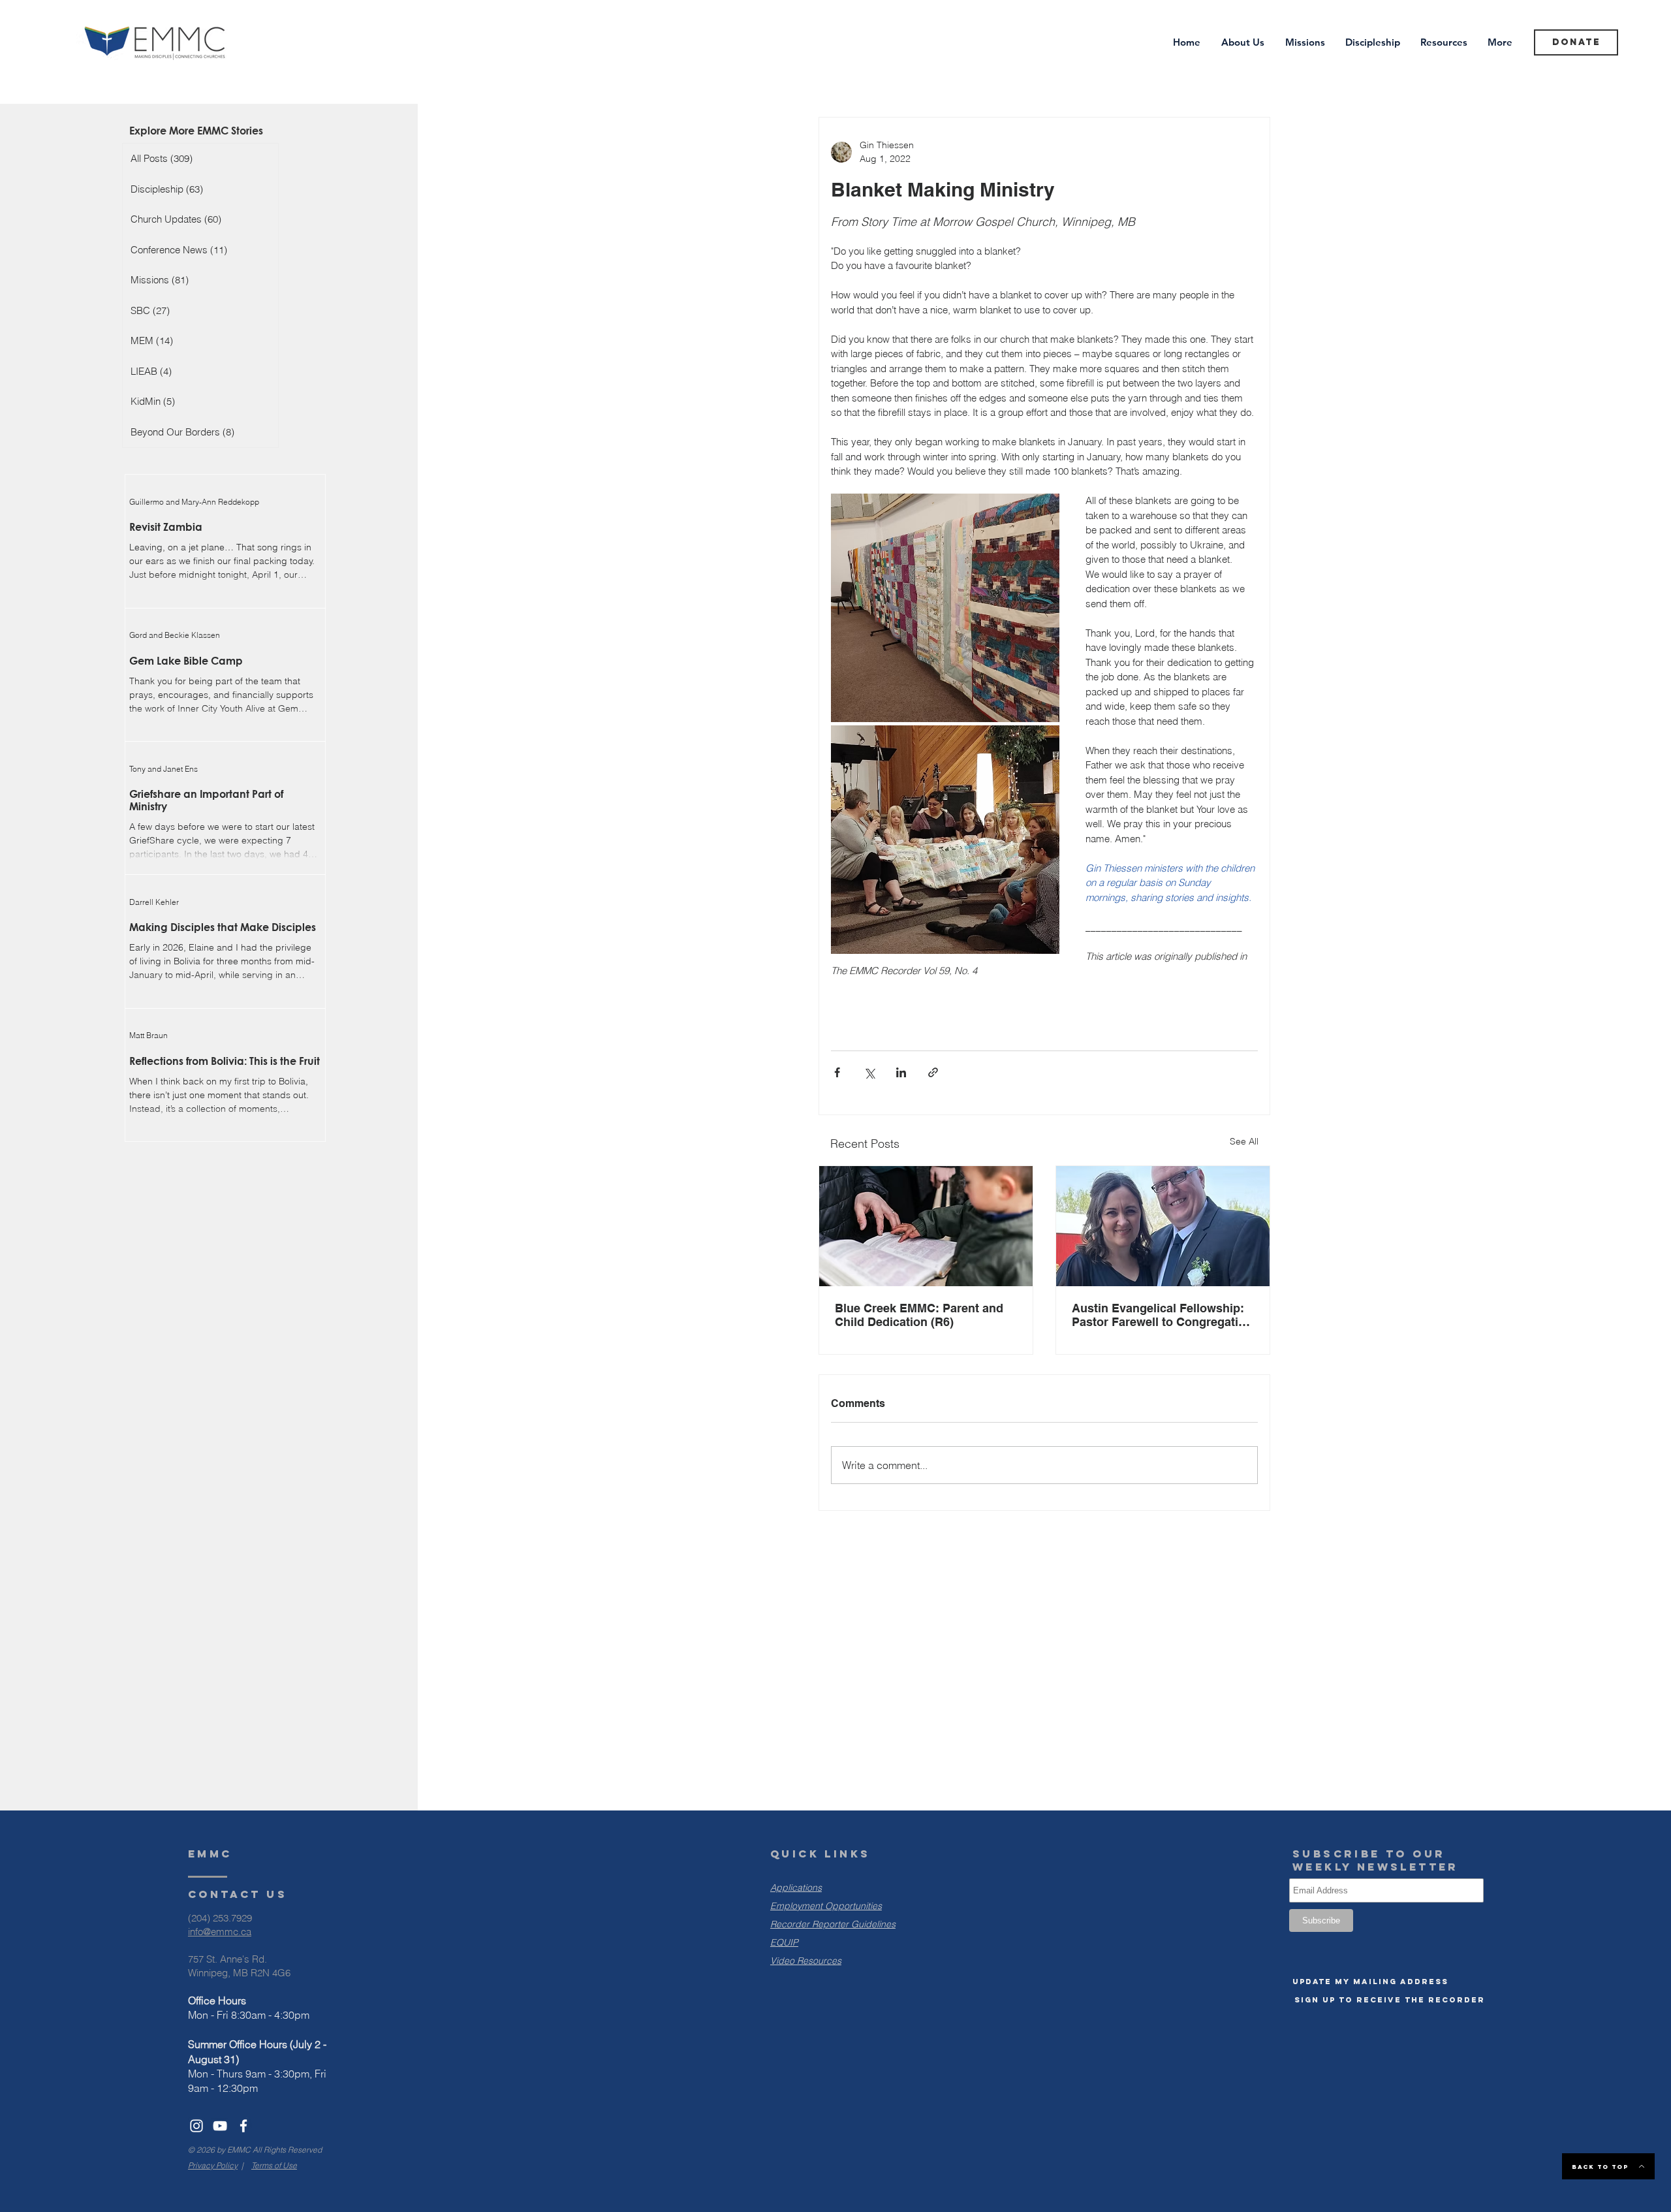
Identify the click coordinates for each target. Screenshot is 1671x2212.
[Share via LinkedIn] (901, 1072)
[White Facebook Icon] (243, 2126)
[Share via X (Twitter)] (869, 1072)
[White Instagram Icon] (196, 2126)
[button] (1370, 1982)
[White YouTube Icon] (220, 2126)
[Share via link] (933, 1072)
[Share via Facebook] (837, 1072)
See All (1244, 1141)
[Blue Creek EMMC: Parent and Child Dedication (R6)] (926, 1226)
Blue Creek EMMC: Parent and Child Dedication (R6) (919, 1315)
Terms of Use (274, 2165)
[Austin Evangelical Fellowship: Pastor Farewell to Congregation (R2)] (1163, 1226)
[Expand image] (945, 608)
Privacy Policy (213, 2165)
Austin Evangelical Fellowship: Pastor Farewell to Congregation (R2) (1162, 1315)
